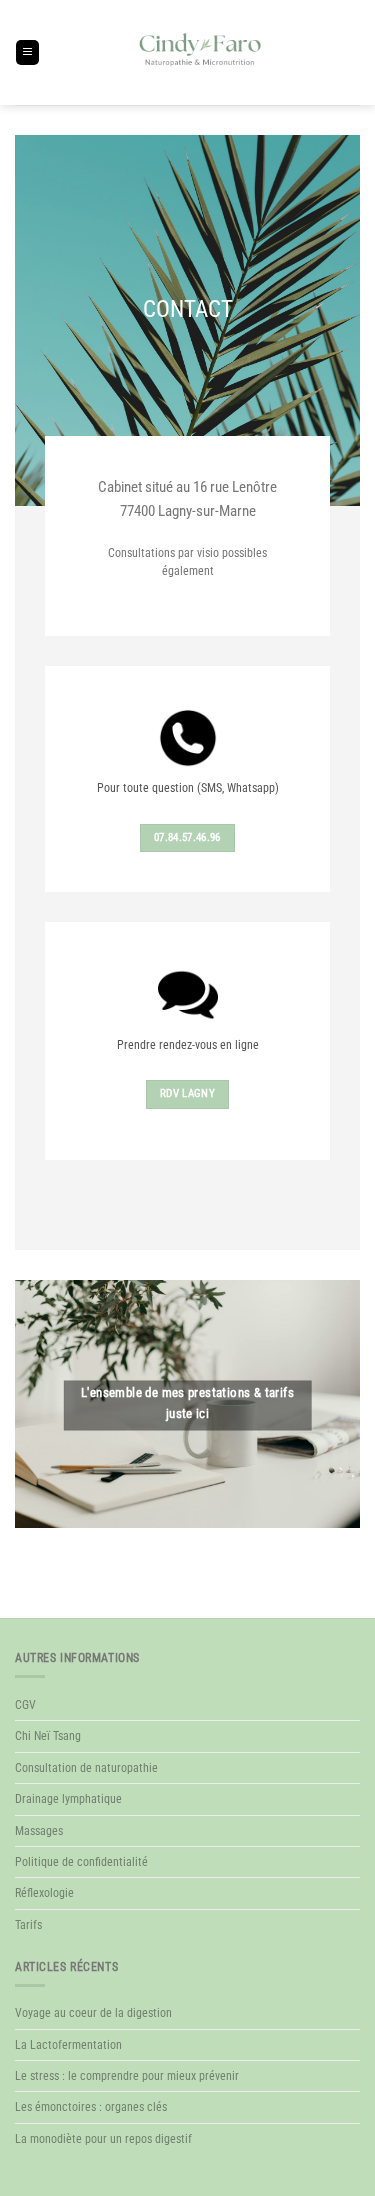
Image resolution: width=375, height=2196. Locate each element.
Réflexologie (44, 1893)
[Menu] (27, 52)
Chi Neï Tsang (48, 1736)
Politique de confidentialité (81, 1862)
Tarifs (28, 1925)
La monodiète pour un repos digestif (103, 2139)
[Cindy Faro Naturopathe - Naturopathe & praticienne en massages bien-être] (200, 52)
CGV (25, 1705)
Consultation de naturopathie (86, 1768)
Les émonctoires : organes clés (91, 2107)
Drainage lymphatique (68, 1799)
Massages (39, 1831)
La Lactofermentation (68, 2045)
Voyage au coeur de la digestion (93, 2013)
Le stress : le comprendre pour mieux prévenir (127, 2076)
